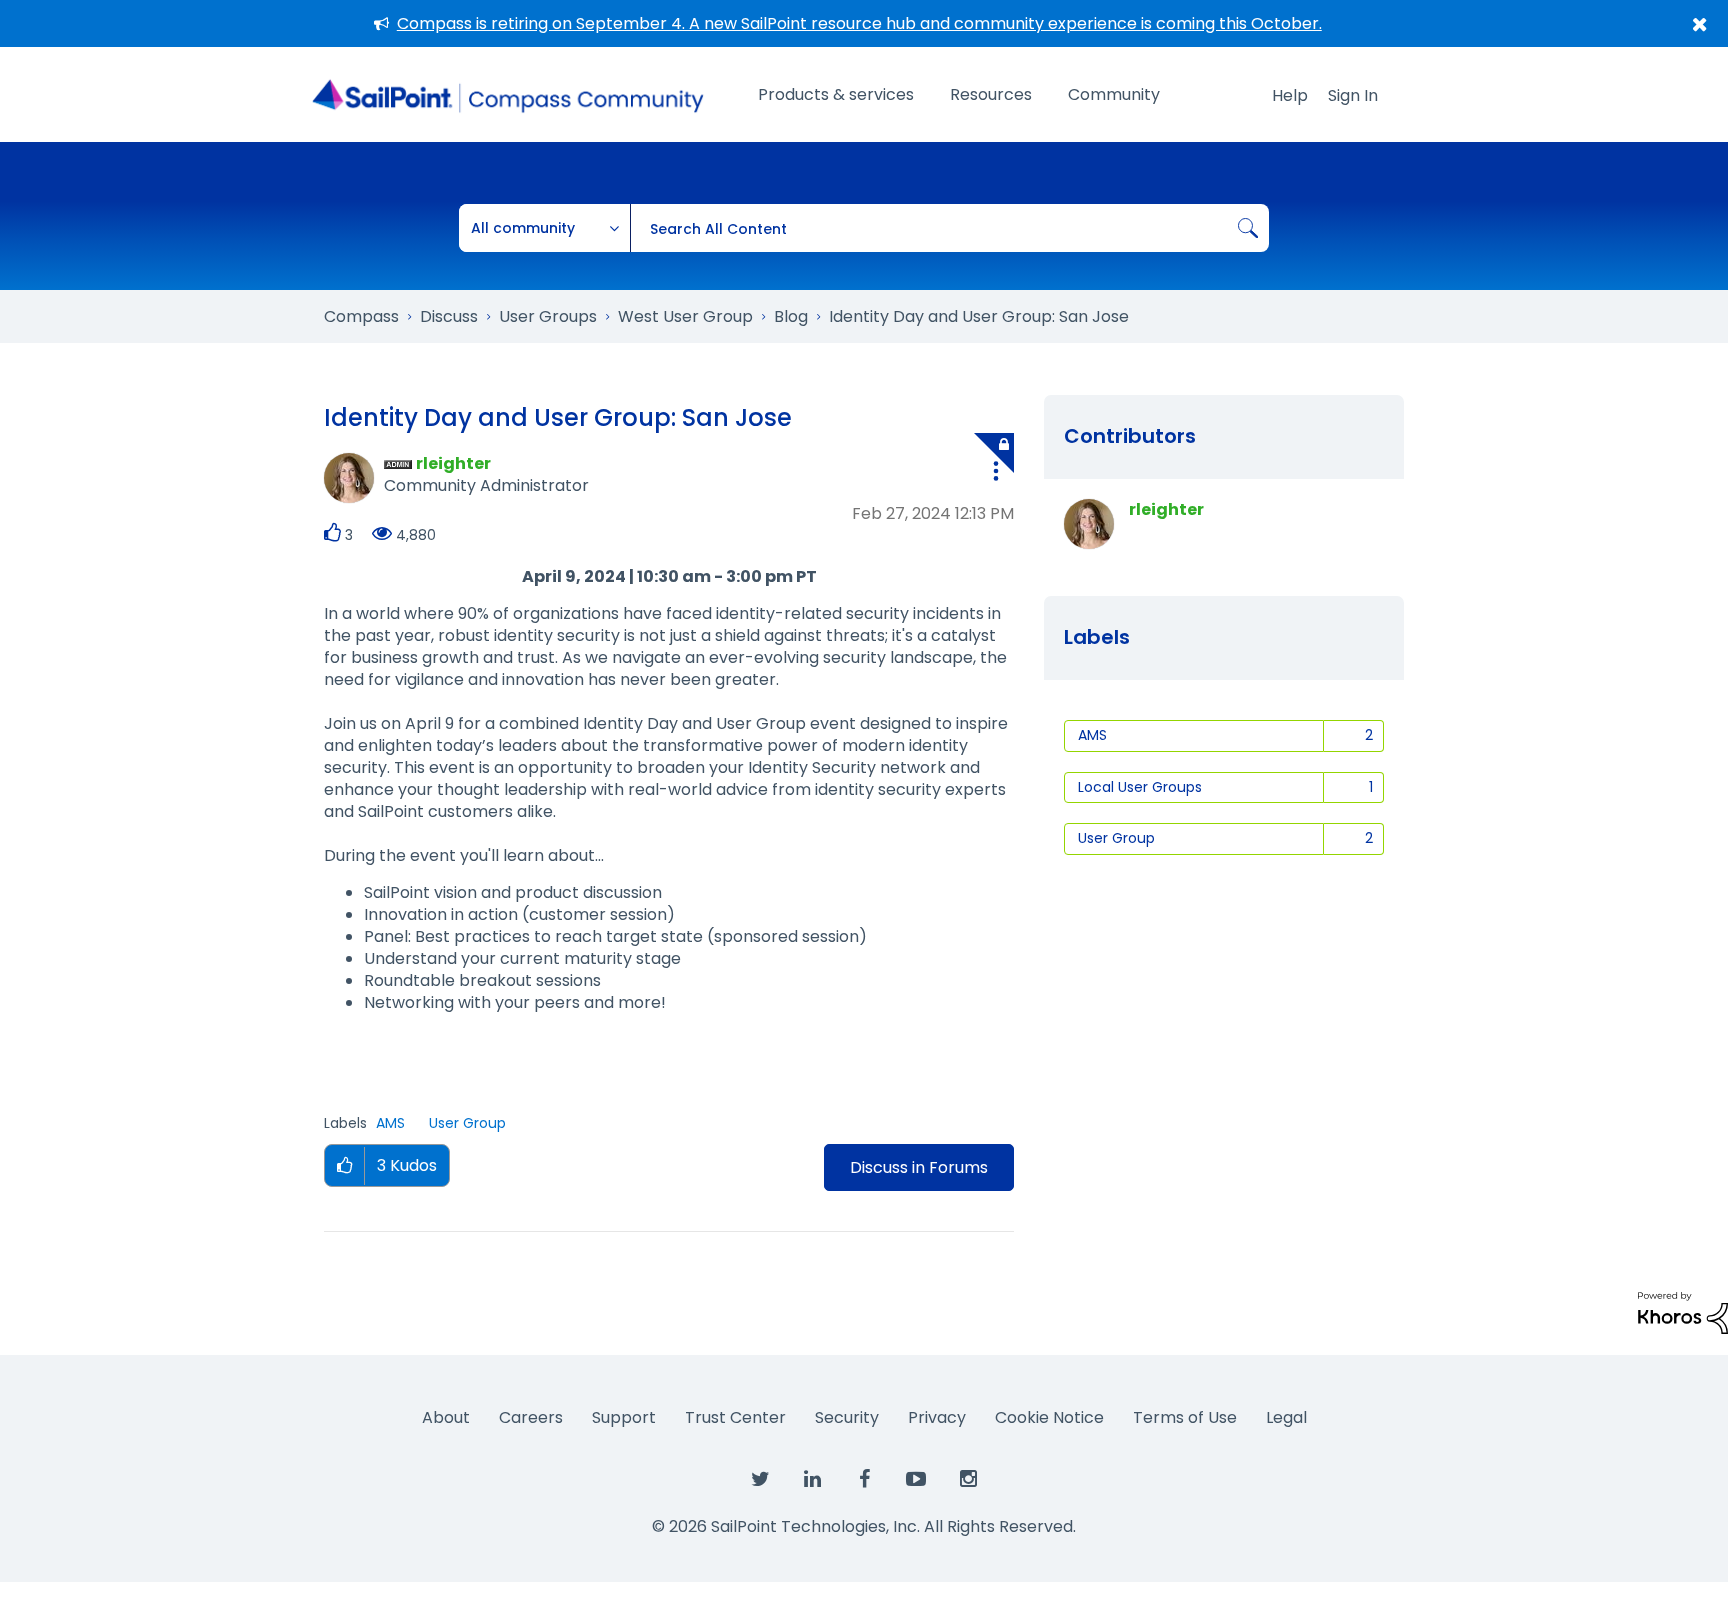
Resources (991, 94)
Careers (531, 1417)
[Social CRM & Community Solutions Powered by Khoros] (1683, 1311)
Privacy (937, 1417)
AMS (390, 1123)
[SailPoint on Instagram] (968, 1480)
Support (624, 1417)
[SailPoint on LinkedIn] (812, 1480)
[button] (996, 474)
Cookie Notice (1049, 1417)
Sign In (1353, 95)
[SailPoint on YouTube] (916, 1480)
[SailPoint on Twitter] (760, 1480)
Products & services (836, 94)
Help (1290, 95)
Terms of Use (1185, 1417)
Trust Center (735, 1417)
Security (847, 1417)
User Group (467, 1123)
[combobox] (949, 228)
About (446, 1417)
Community (1114, 94)
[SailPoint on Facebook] (864, 1480)
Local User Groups (1140, 787)
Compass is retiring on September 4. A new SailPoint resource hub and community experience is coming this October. (859, 23)
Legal (1286, 1417)
